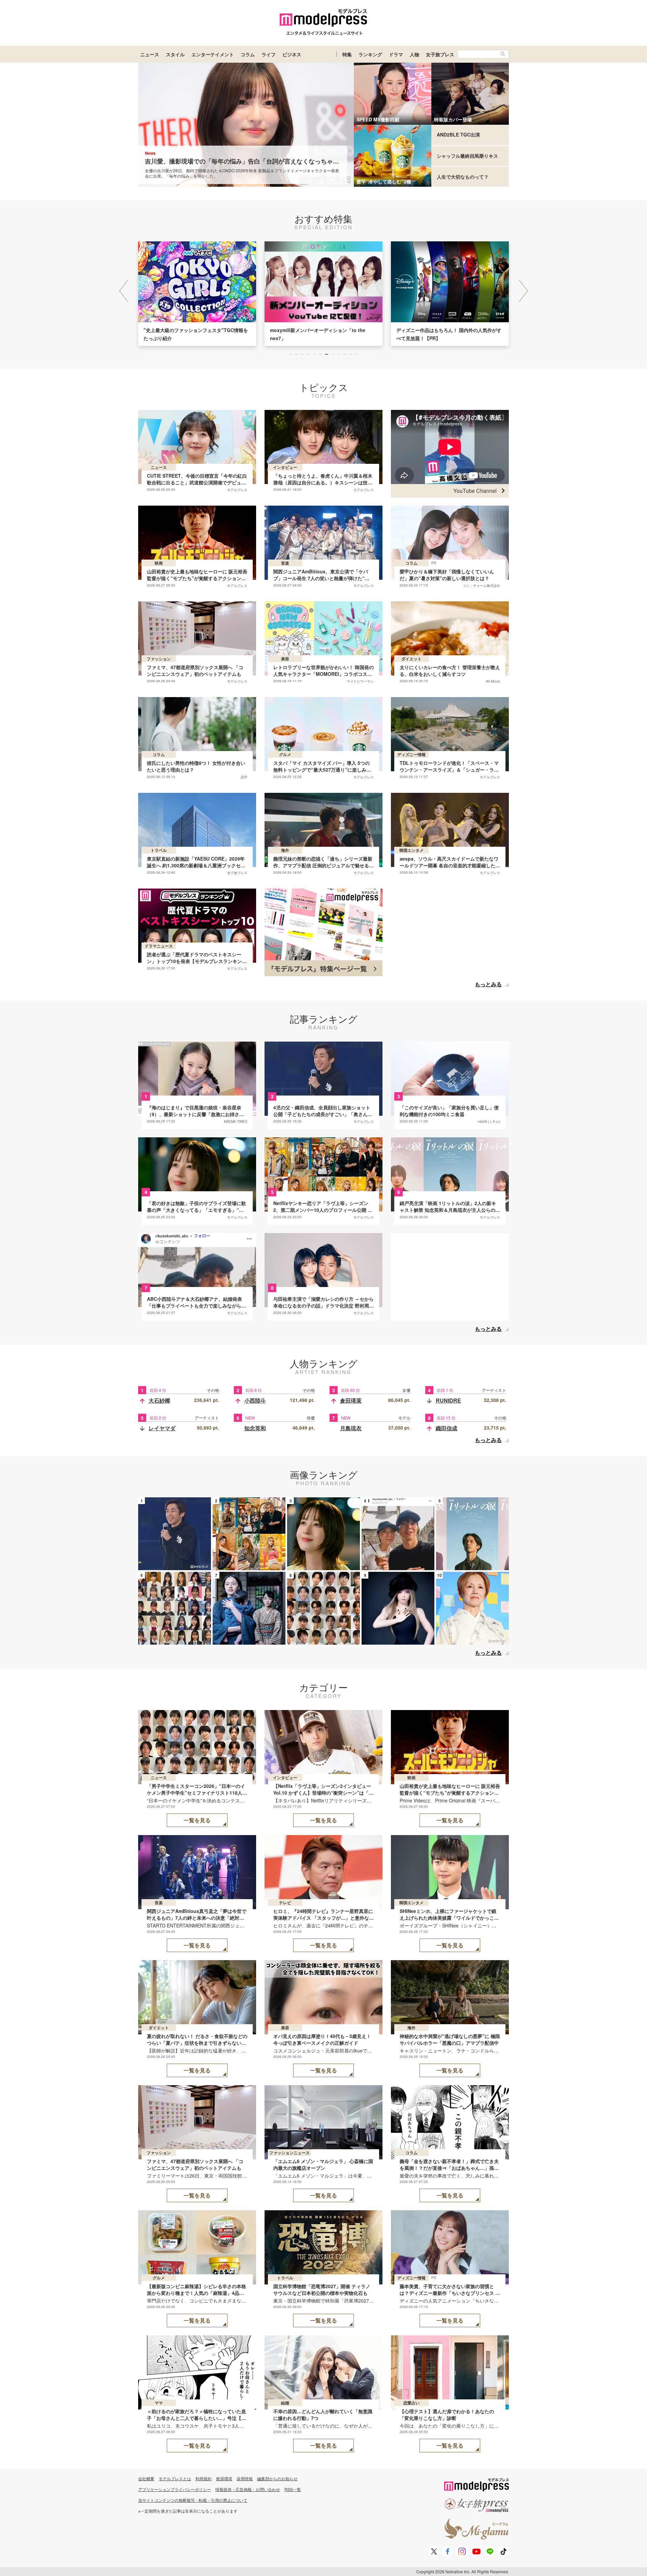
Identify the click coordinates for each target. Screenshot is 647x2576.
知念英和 (255, 1428)
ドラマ (396, 54)
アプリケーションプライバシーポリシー (175, 2489)
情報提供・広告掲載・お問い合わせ (248, 2489)
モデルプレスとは (175, 2478)
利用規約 (204, 2478)
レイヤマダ (162, 1428)
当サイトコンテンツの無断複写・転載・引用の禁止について (193, 2500)
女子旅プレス (440, 54)
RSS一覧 (293, 2489)
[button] (523, 291)
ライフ (269, 54)
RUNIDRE (448, 1400)
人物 (414, 54)
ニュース (150, 54)
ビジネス (292, 54)
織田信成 (446, 1428)
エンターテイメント (213, 54)
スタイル (175, 54)
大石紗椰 (159, 1400)
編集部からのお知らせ (277, 2478)
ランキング (370, 54)
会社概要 (146, 2478)
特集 (347, 54)
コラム (248, 54)
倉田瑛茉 (351, 1400)
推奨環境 (224, 2478)
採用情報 (245, 2478)
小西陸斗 (255, 1400)
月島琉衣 (351, 1428)
